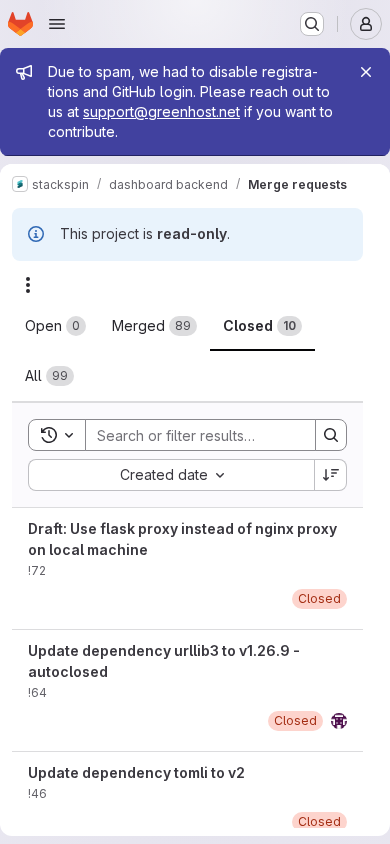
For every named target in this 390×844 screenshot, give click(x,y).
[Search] (331, 435)
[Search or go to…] (312, 24)
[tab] (55, 326)
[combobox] (171, 475)
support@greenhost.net (161, 111)
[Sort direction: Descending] (331, 475)
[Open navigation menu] (57, 24)
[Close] (366, 72)
